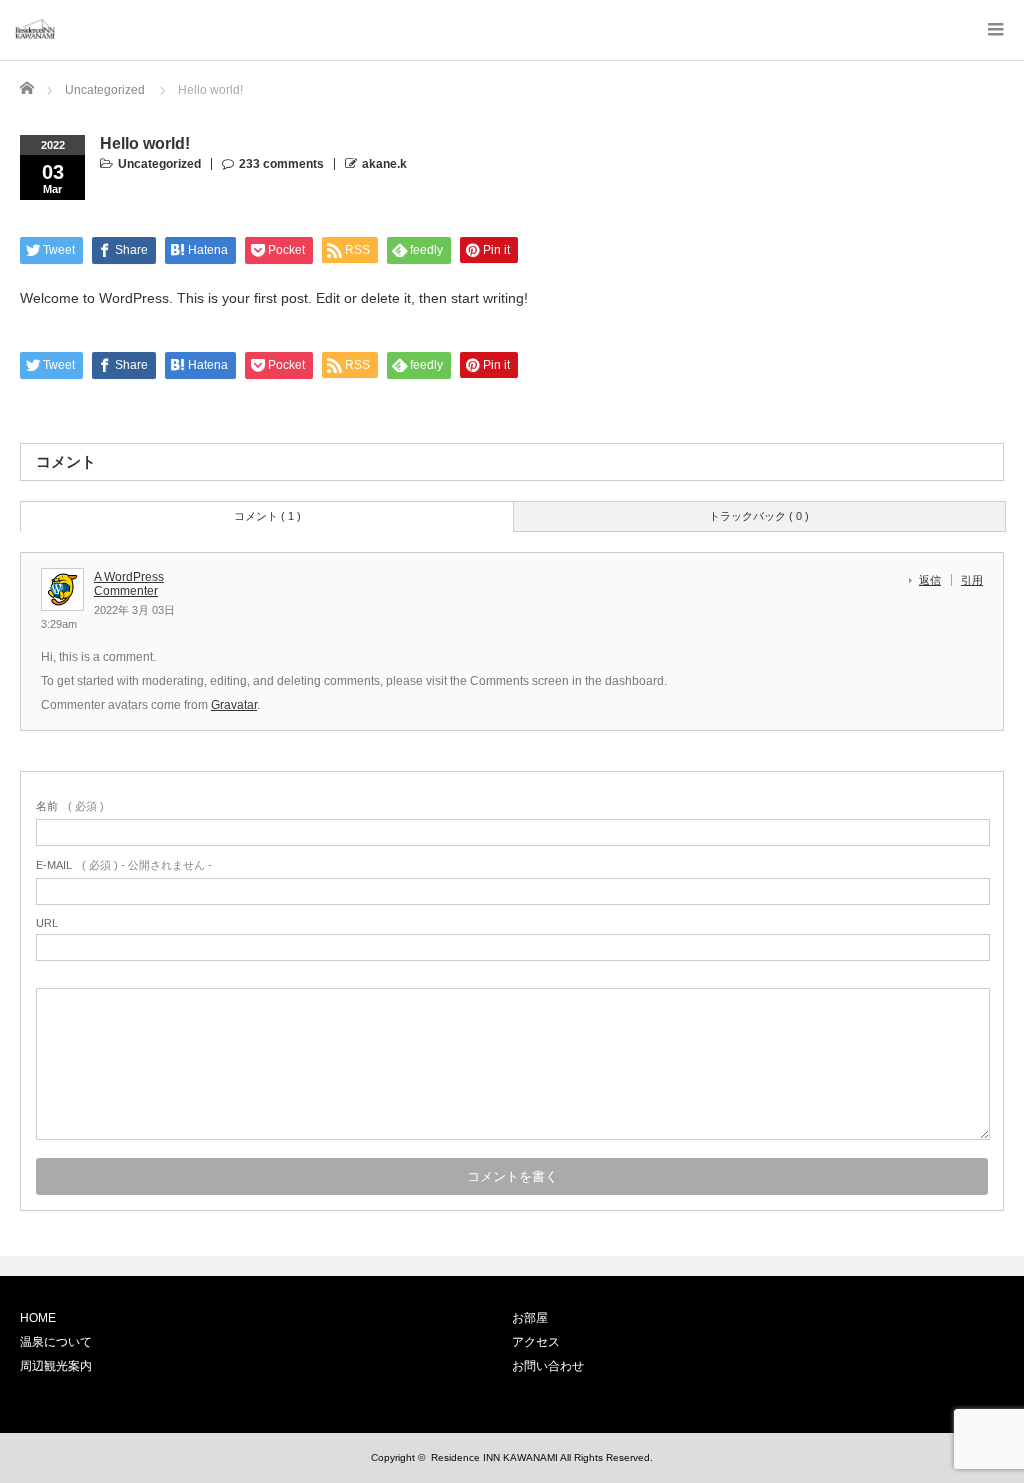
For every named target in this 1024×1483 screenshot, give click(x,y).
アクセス (536, 1342)
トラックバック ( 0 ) (759, 516)
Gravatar (234, 705)
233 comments (281, 164)
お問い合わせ (548, 1366)
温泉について (56, 1342)
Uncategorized (159, 164)
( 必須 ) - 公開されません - (124, 865)
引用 (972, 580)
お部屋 (530, 1318)
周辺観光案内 (56, 1366)
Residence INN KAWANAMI (494, 1457)
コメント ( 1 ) (267, 516)
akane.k (384, 164)
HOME (38, 1318)
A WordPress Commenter (129, 584)
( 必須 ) (70, 806)
